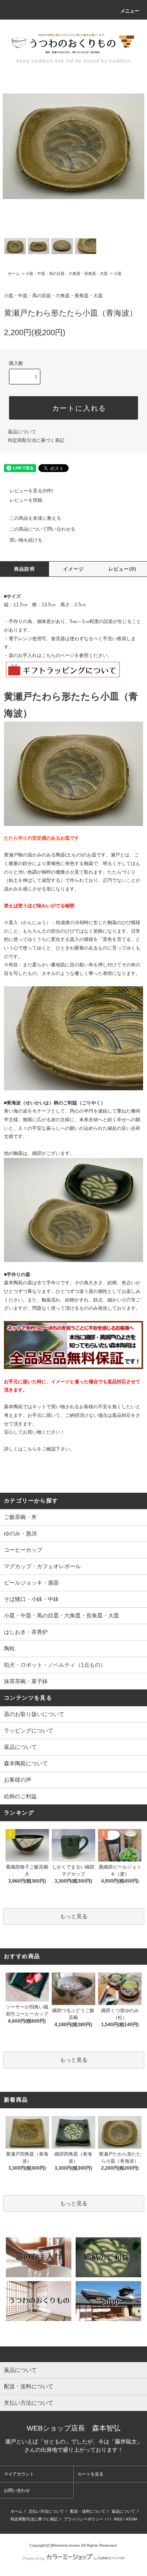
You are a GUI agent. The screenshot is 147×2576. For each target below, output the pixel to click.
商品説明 (24, 569)
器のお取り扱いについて (34, 1714)
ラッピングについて (29, 1730)
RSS (118, 2519)
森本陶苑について (26, 1763)
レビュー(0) (122, 569)
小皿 (118, 274)
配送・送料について (88, 2511)
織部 (37, 1153)
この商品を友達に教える (35, 518)
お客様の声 (18, 1780)
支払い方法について (46, 2511)
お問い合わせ (17, 2490)
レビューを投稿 (26, 500)
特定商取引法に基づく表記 (36, 440)
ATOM (131, 2519)
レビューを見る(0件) (31, 491)
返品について (22, 432)
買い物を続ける (26, 540)
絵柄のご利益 (20, 1796)
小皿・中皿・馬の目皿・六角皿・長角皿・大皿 (67, 274)
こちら (30, 1449)
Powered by (34, 2558)
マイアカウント (19, 2474)
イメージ (73, 569)
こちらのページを (60, 655)
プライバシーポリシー (83, 2519)
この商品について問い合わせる (42, 529)
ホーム (14, 274)
